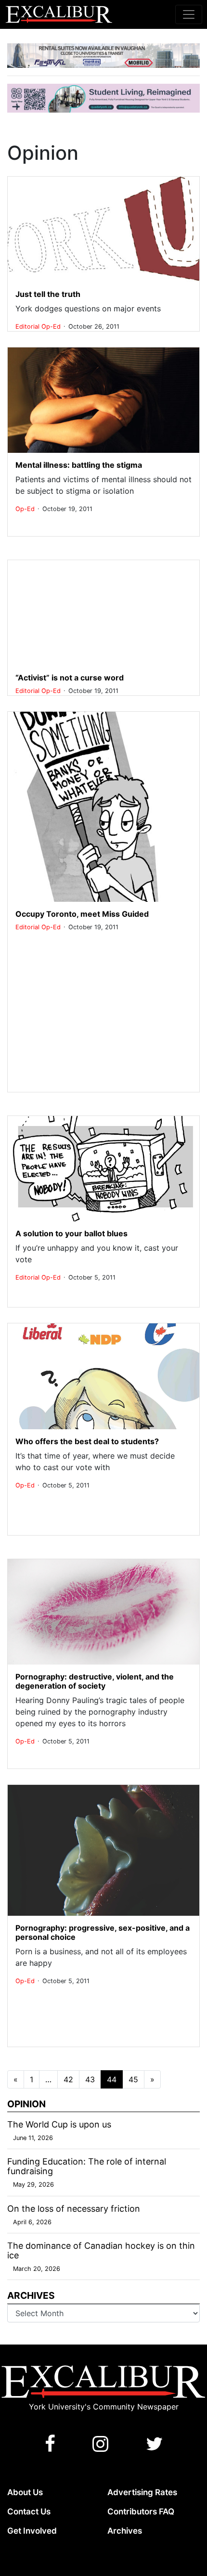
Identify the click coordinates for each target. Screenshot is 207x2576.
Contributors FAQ (141, 2512)
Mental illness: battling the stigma (79, 465)
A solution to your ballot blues (71, 1233)
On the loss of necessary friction (74, 2209)
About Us (25, 2492)
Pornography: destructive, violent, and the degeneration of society (95, 1681)
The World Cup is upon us (59, 2124)
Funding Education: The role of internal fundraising (87, 2166)
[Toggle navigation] (189, 14)
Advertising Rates (142, 2492)
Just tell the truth (48, 294)
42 (68, 2079)
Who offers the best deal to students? (87, 1441)
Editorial (28, 327)
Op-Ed (52, 327)
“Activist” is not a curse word (70, 678)
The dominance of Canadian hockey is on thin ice (101, 2250)
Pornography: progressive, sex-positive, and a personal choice (103, 1932)
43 (90, 2079)
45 (133, 2079)
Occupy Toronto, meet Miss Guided (82, 914)
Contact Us (29, 2512)
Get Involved (32, 2531)
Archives (125, 2531)
